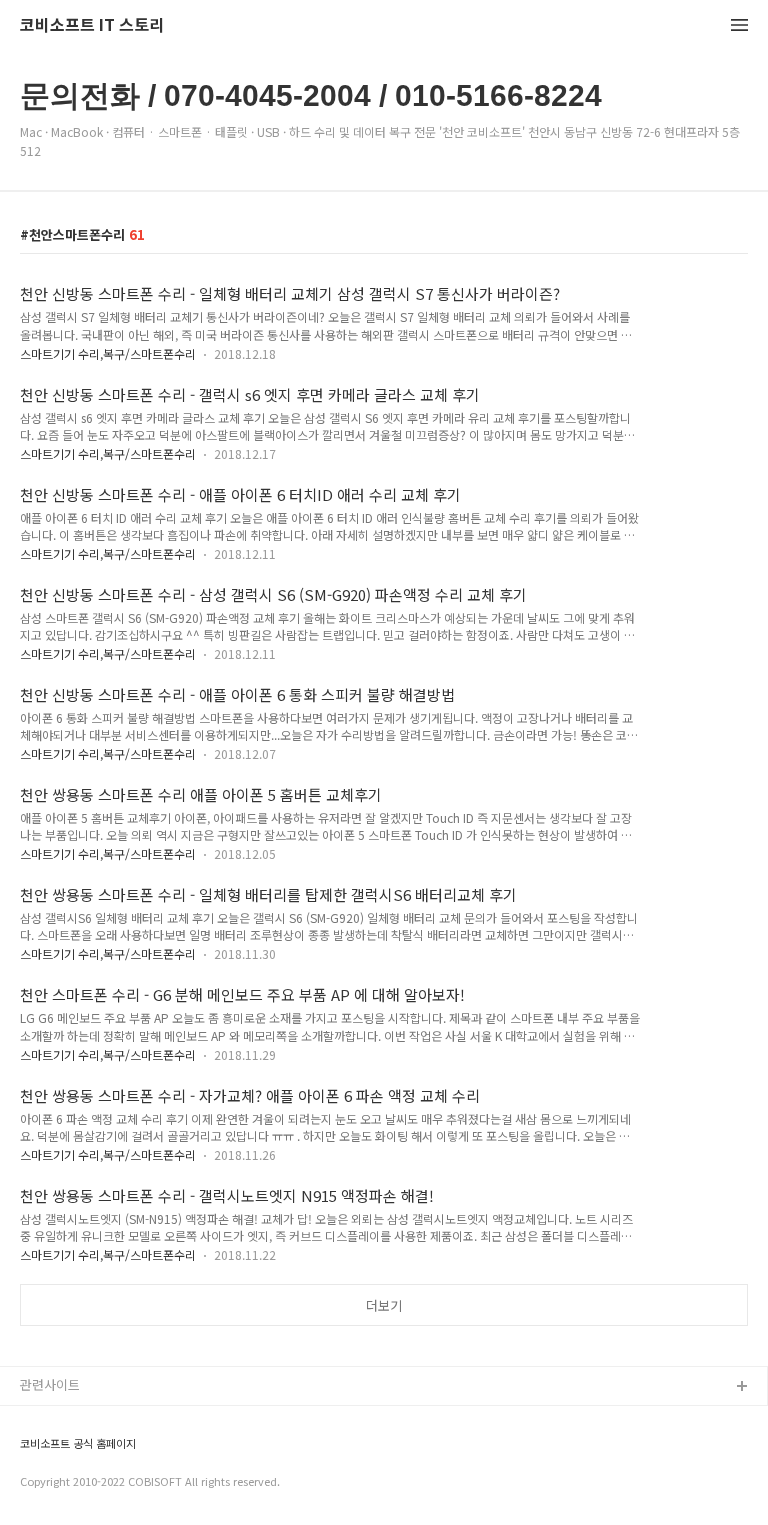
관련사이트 (50, 1384)
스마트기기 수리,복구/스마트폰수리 (108, 353)
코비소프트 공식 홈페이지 (78, 1443)
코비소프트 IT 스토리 (92, 25)
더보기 (384, 1305)
